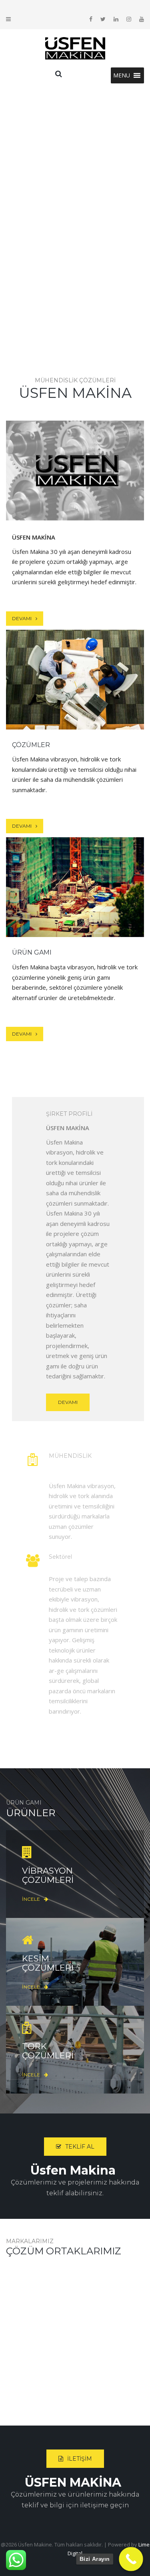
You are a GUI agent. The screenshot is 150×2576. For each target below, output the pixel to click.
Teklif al (80, 2147)
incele (75, 703)
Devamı (22, 618)
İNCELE (75, 494)
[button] (122, 75)
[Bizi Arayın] (131, 2559)
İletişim (80, 2459)
